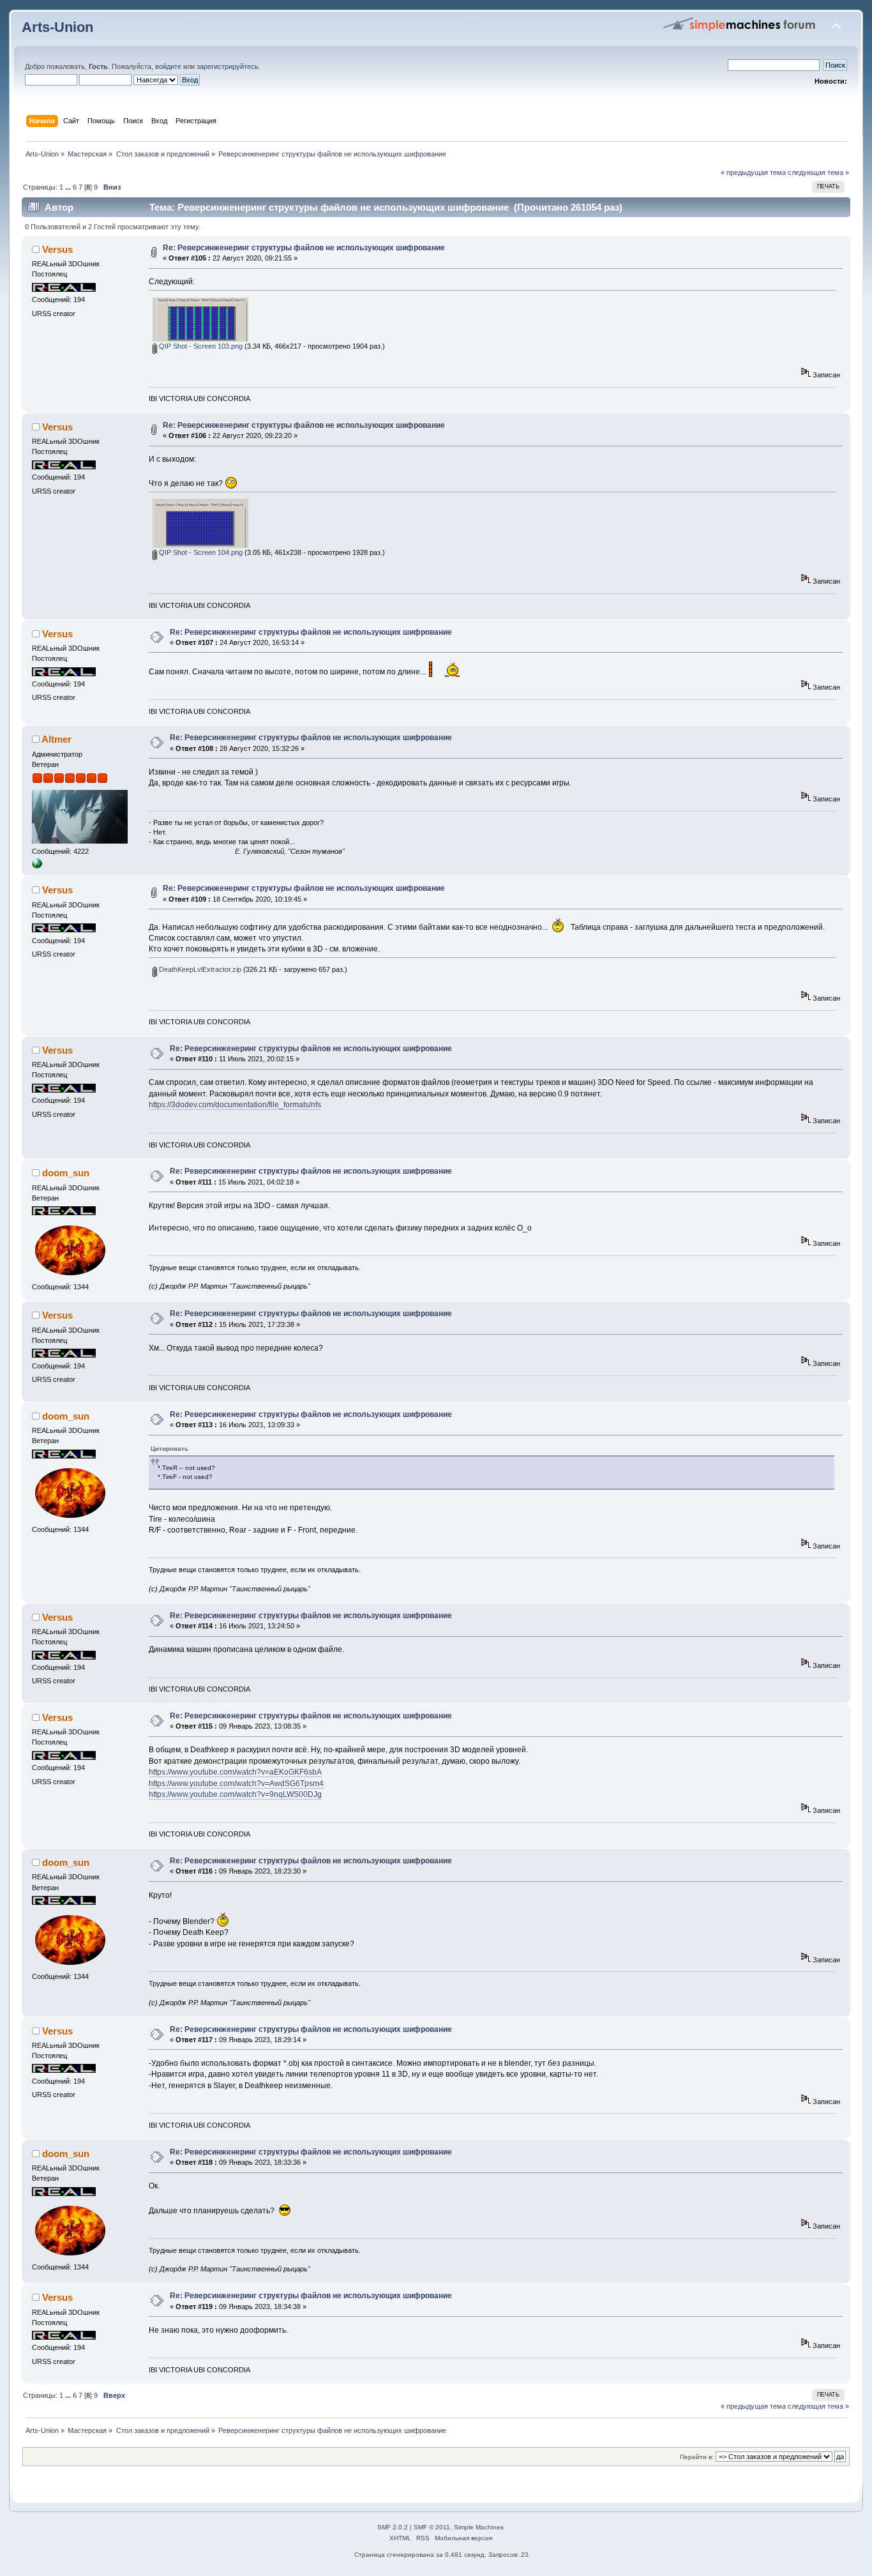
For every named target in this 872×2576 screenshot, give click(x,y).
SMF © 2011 (432, 2527)
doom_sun (66, 1173)
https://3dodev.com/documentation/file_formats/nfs (235, 1105)
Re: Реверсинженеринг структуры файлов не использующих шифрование (304, 248)
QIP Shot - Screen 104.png (200, 552)
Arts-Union (57, 27)
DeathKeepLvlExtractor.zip (199, 969)
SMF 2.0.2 (393, 2527)
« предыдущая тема (753, 172)
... (69, 187)
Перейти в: (697, 2457)
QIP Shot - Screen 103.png (200, 346)
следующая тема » (818, 172)
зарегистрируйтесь (228, 66)
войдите (168, 66)
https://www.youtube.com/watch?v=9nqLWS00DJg (235, 1794)
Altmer (56, 739)
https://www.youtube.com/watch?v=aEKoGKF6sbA (235, 1772)
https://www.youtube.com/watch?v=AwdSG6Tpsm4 (236, 1784)
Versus (57, 249)
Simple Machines (479, 2527)
